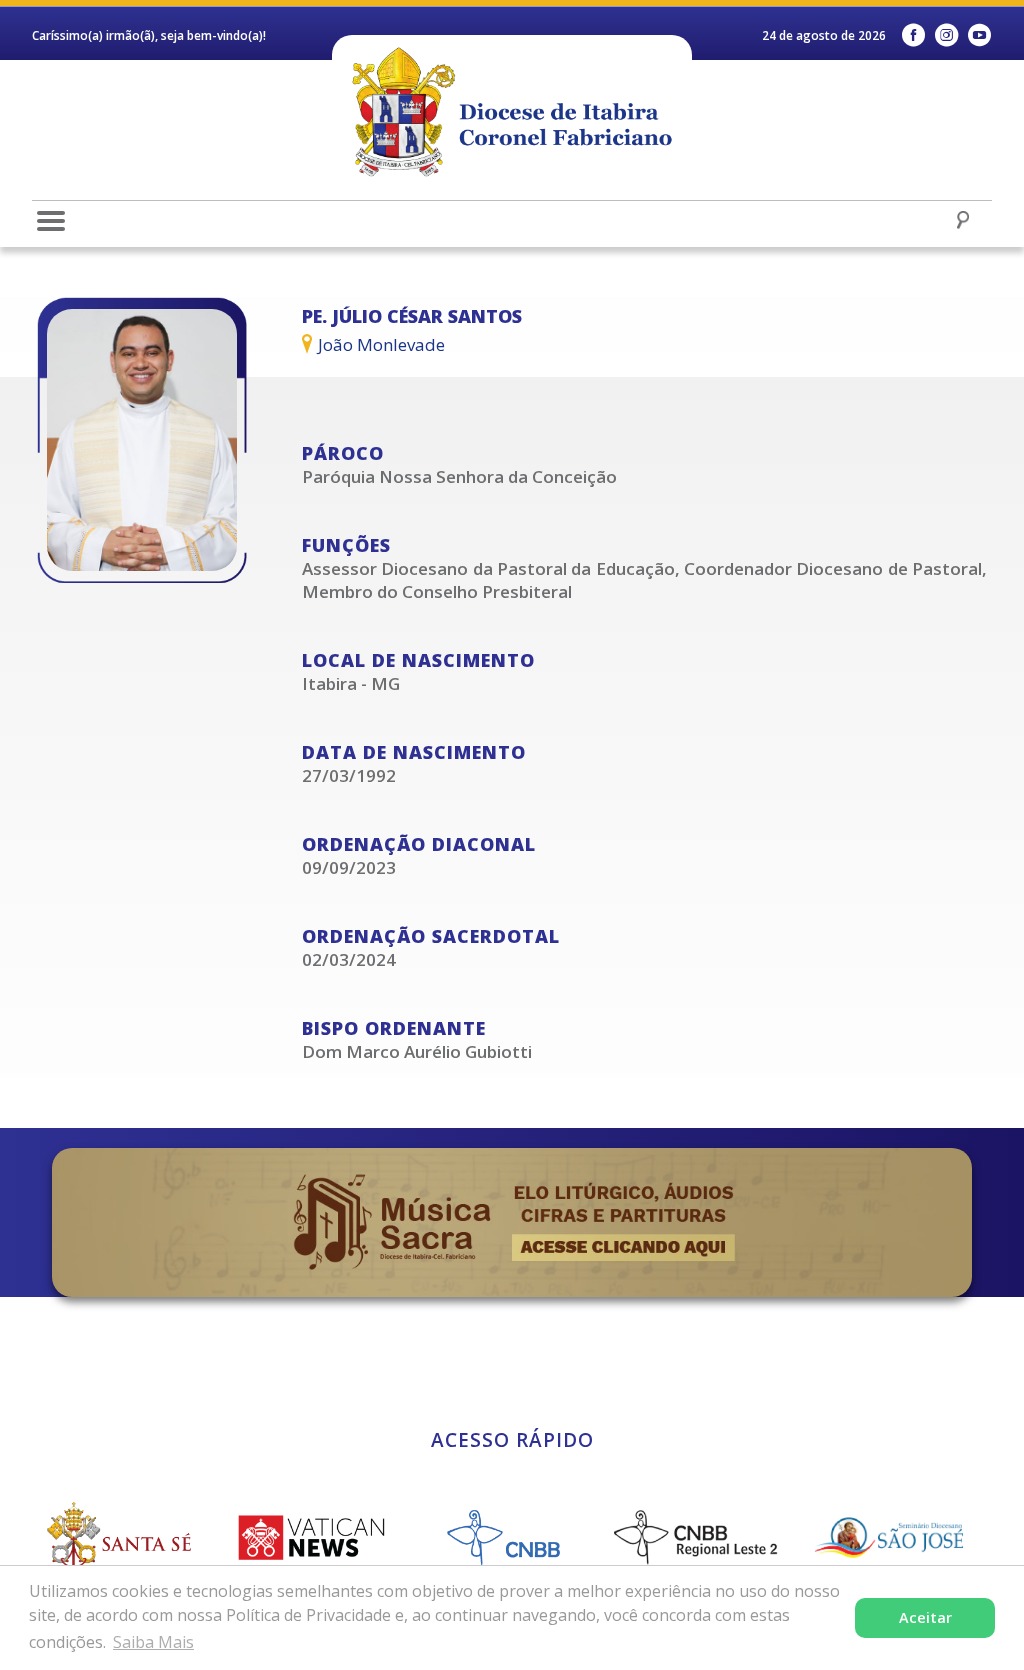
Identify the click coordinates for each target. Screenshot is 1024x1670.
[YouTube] (979, 35)
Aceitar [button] (925, 1617)
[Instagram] (946, 35)
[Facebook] (913, 35)
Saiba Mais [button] (153, 1642)
